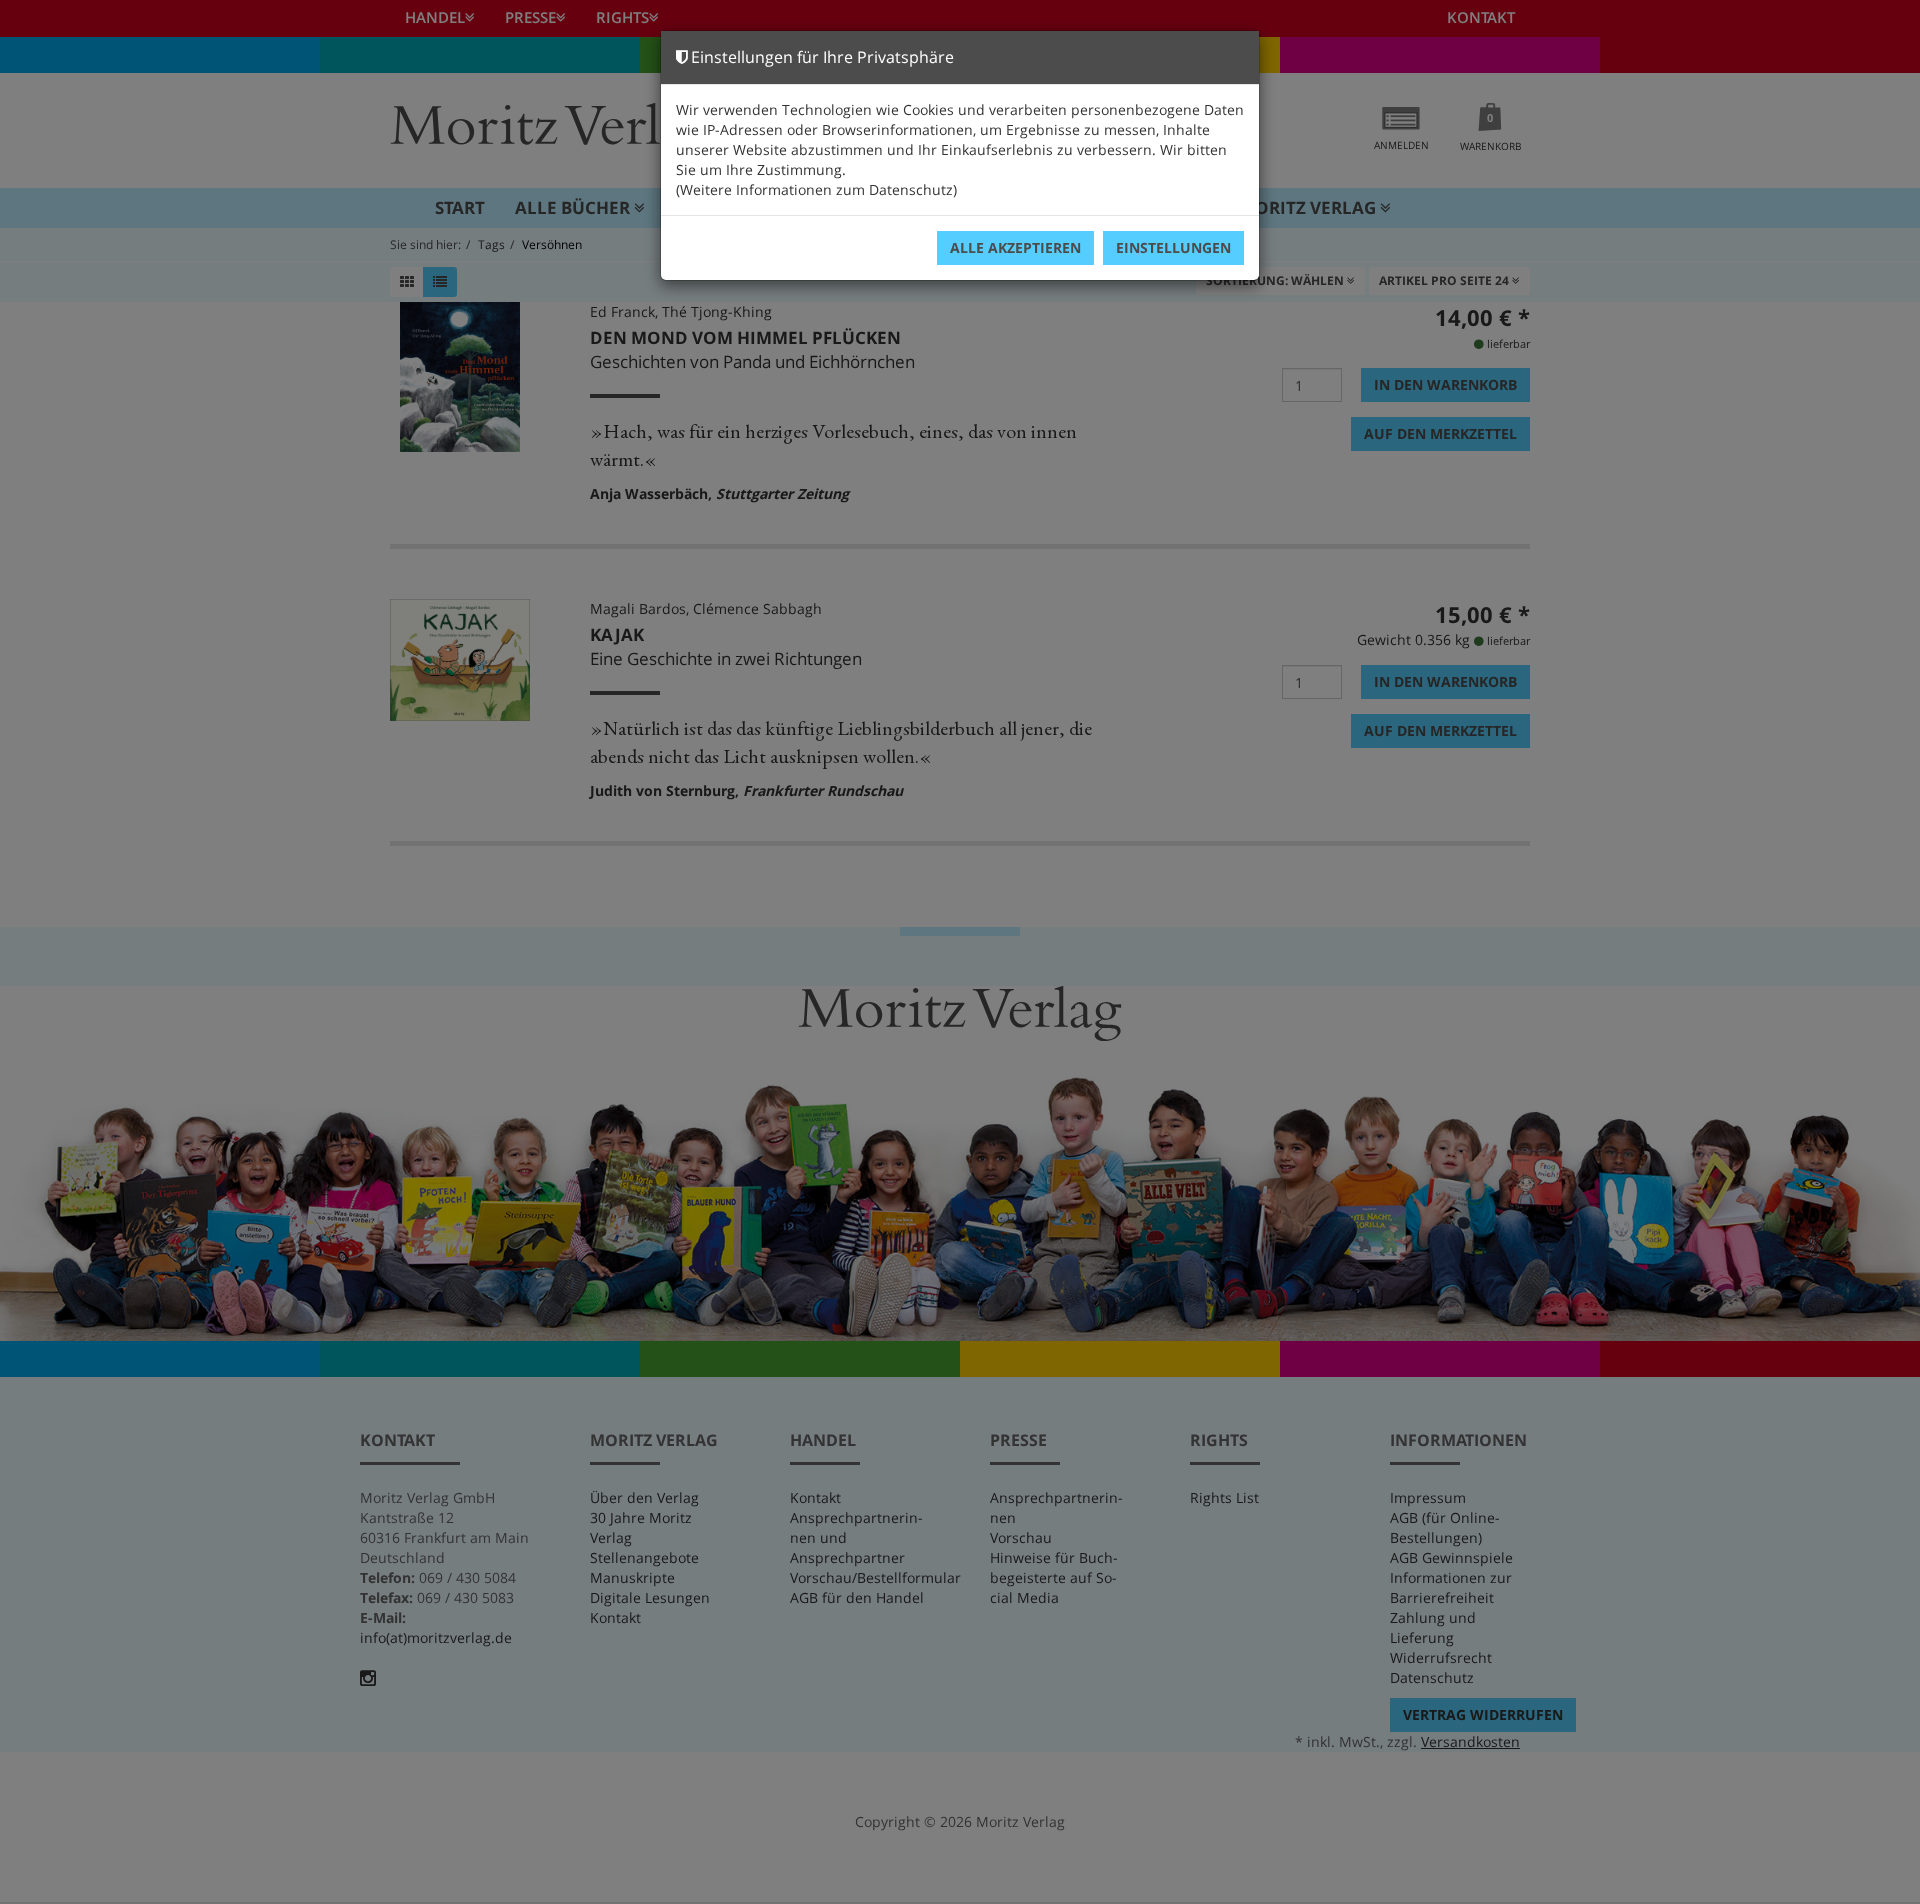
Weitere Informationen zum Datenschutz (816, 189)
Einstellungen (1173, 247)
